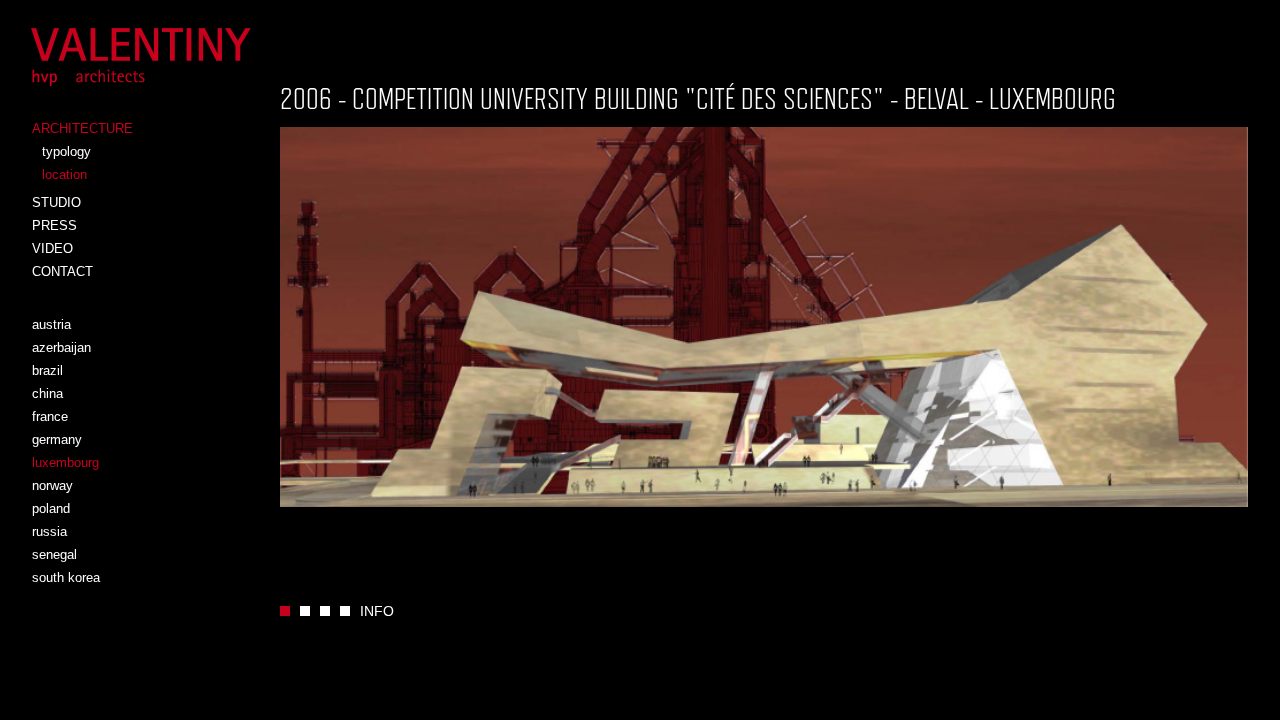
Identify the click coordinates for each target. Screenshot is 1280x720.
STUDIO (56, 202)
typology (66, 151)
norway (52, 485)
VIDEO (52, 248)
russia (49, 531)
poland (51, 508)
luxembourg (65, 462)
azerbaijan (61, 347)
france (50, 416)
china (47, 393)
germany (57, 439)
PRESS (54, 225)
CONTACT (62, 271)
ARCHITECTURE (82, 128)
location (64, 174)
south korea (66, 577)
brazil (47, 370)
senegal (54, 554)
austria (51, 324)
